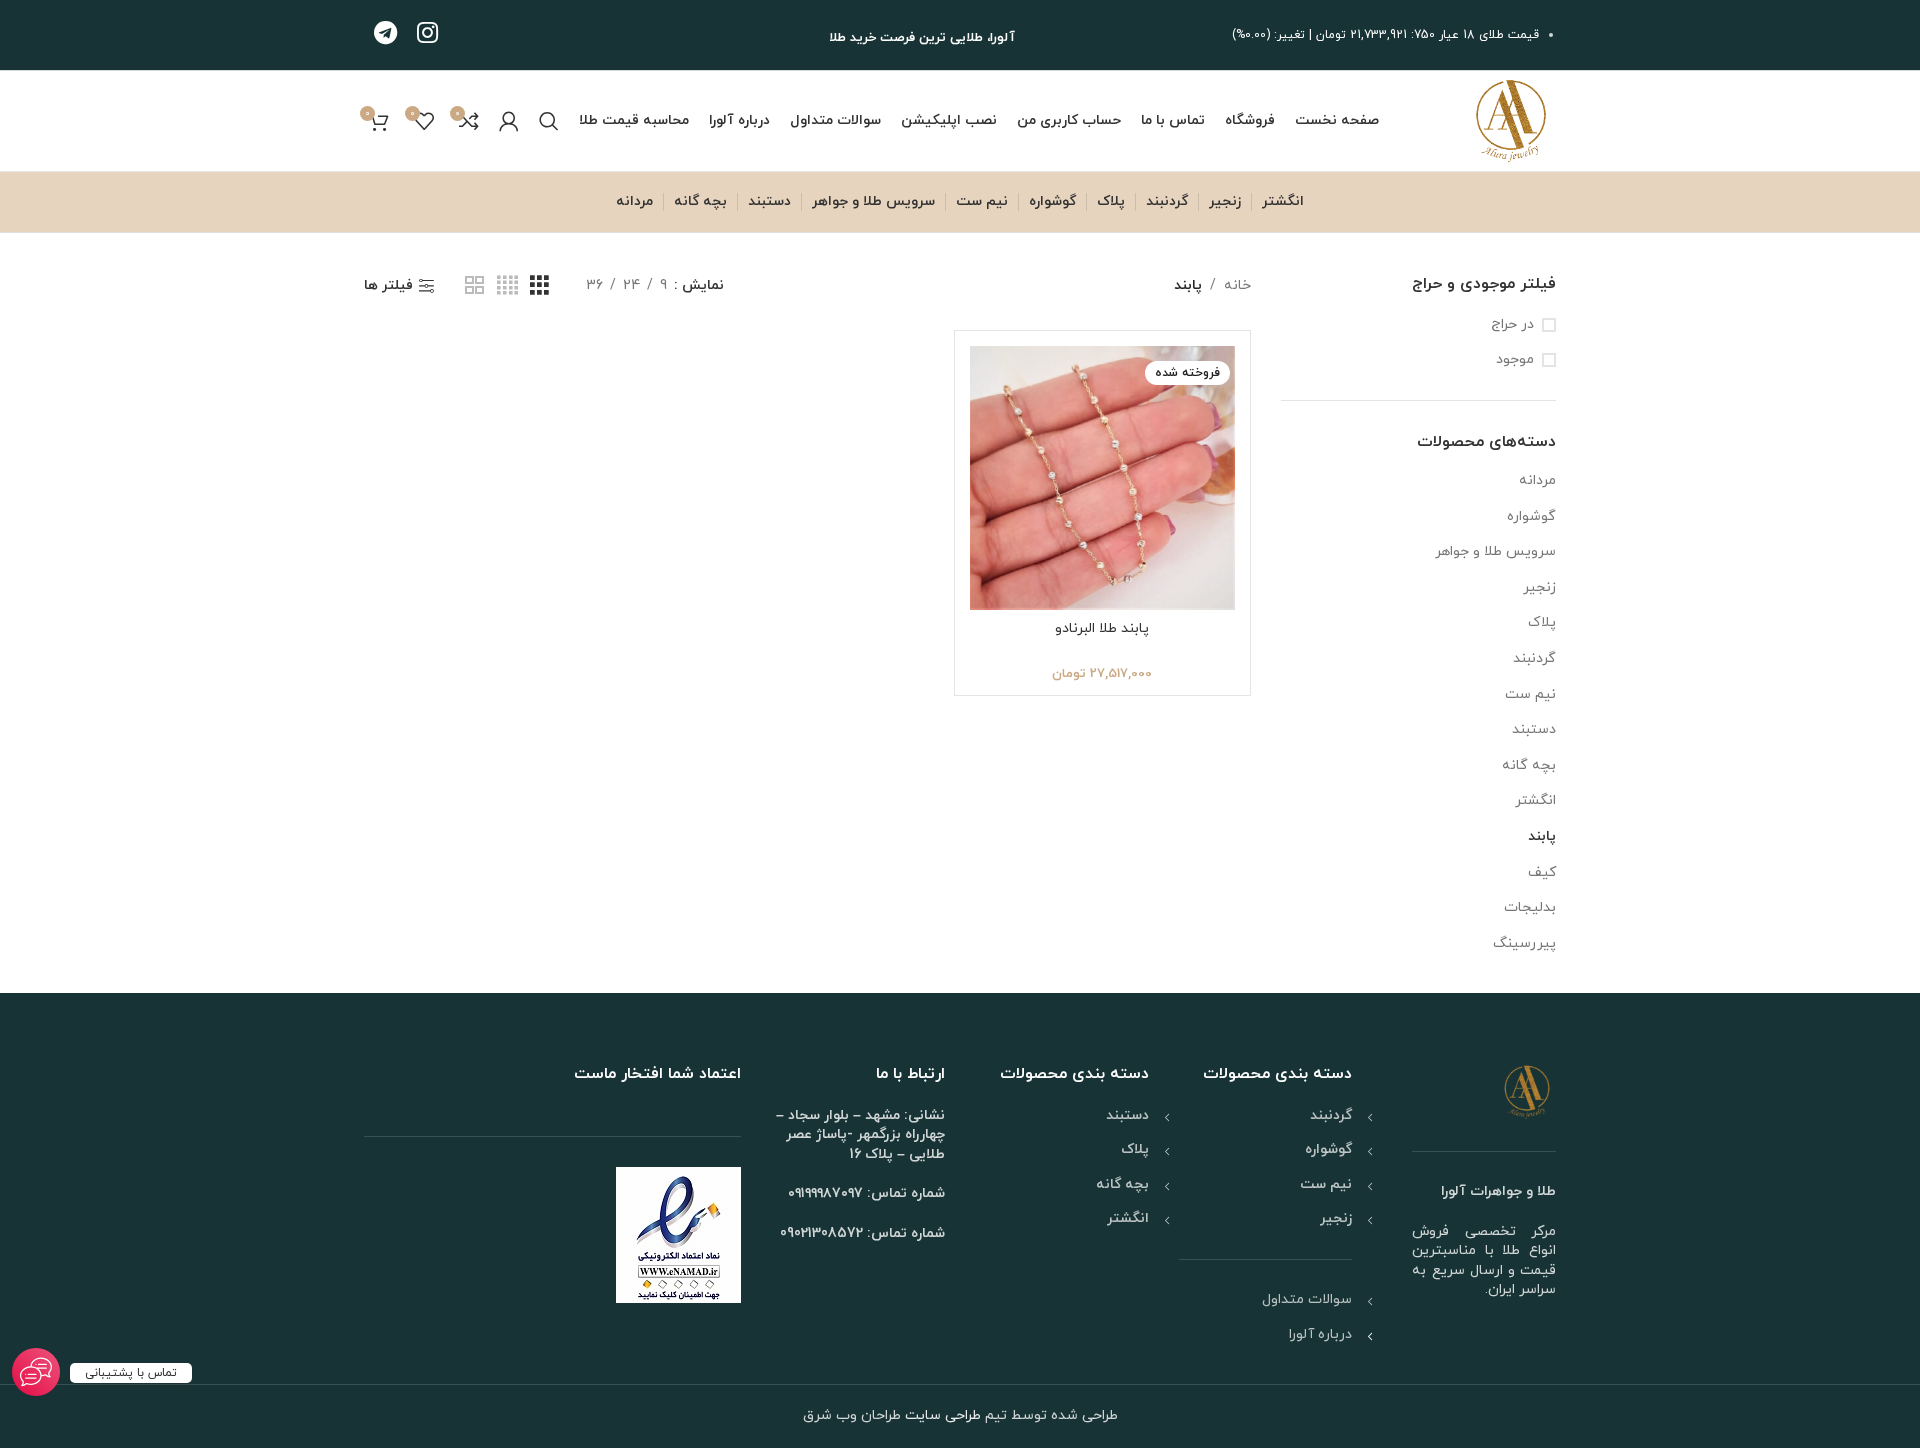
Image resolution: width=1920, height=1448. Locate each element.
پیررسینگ (1524, 943)
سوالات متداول (1307, 1299)
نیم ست (1530, 694)
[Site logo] (1511, 119)
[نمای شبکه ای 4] (507, 286)
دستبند (1534, 729)
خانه (1237, 285)
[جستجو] (549, 121)
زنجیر (1539, 587)
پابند (1542, 836)
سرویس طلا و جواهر (1495, 551)
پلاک (1542, 622)
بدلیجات (1530, 907)
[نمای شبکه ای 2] (474, 286)
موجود (1515, 359)
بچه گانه (1529, 765)
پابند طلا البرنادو (1102, 628)
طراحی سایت (941, 1415)
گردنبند (1534, 658)
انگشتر (1535, 800)
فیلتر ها (388, 286)
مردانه (1537, 480)
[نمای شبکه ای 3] (539, 286)
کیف (1542, 872)
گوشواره (1531, 516)
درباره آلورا (1320, 1334)
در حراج (1512, 324)
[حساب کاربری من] (509, 121)
